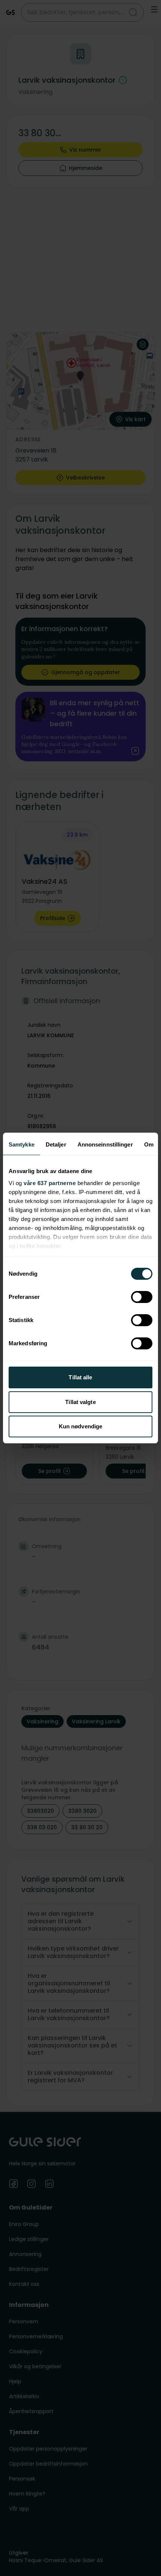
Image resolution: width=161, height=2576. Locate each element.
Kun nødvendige (80, 1426)
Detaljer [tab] (56, 1144)
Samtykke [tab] (22, 1144)
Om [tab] (149, 1144)
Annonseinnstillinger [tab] (105, 1144)
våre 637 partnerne (50, 1183)
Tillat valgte (80, 1402)
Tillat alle (80, 1377)
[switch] (142, 1297)
